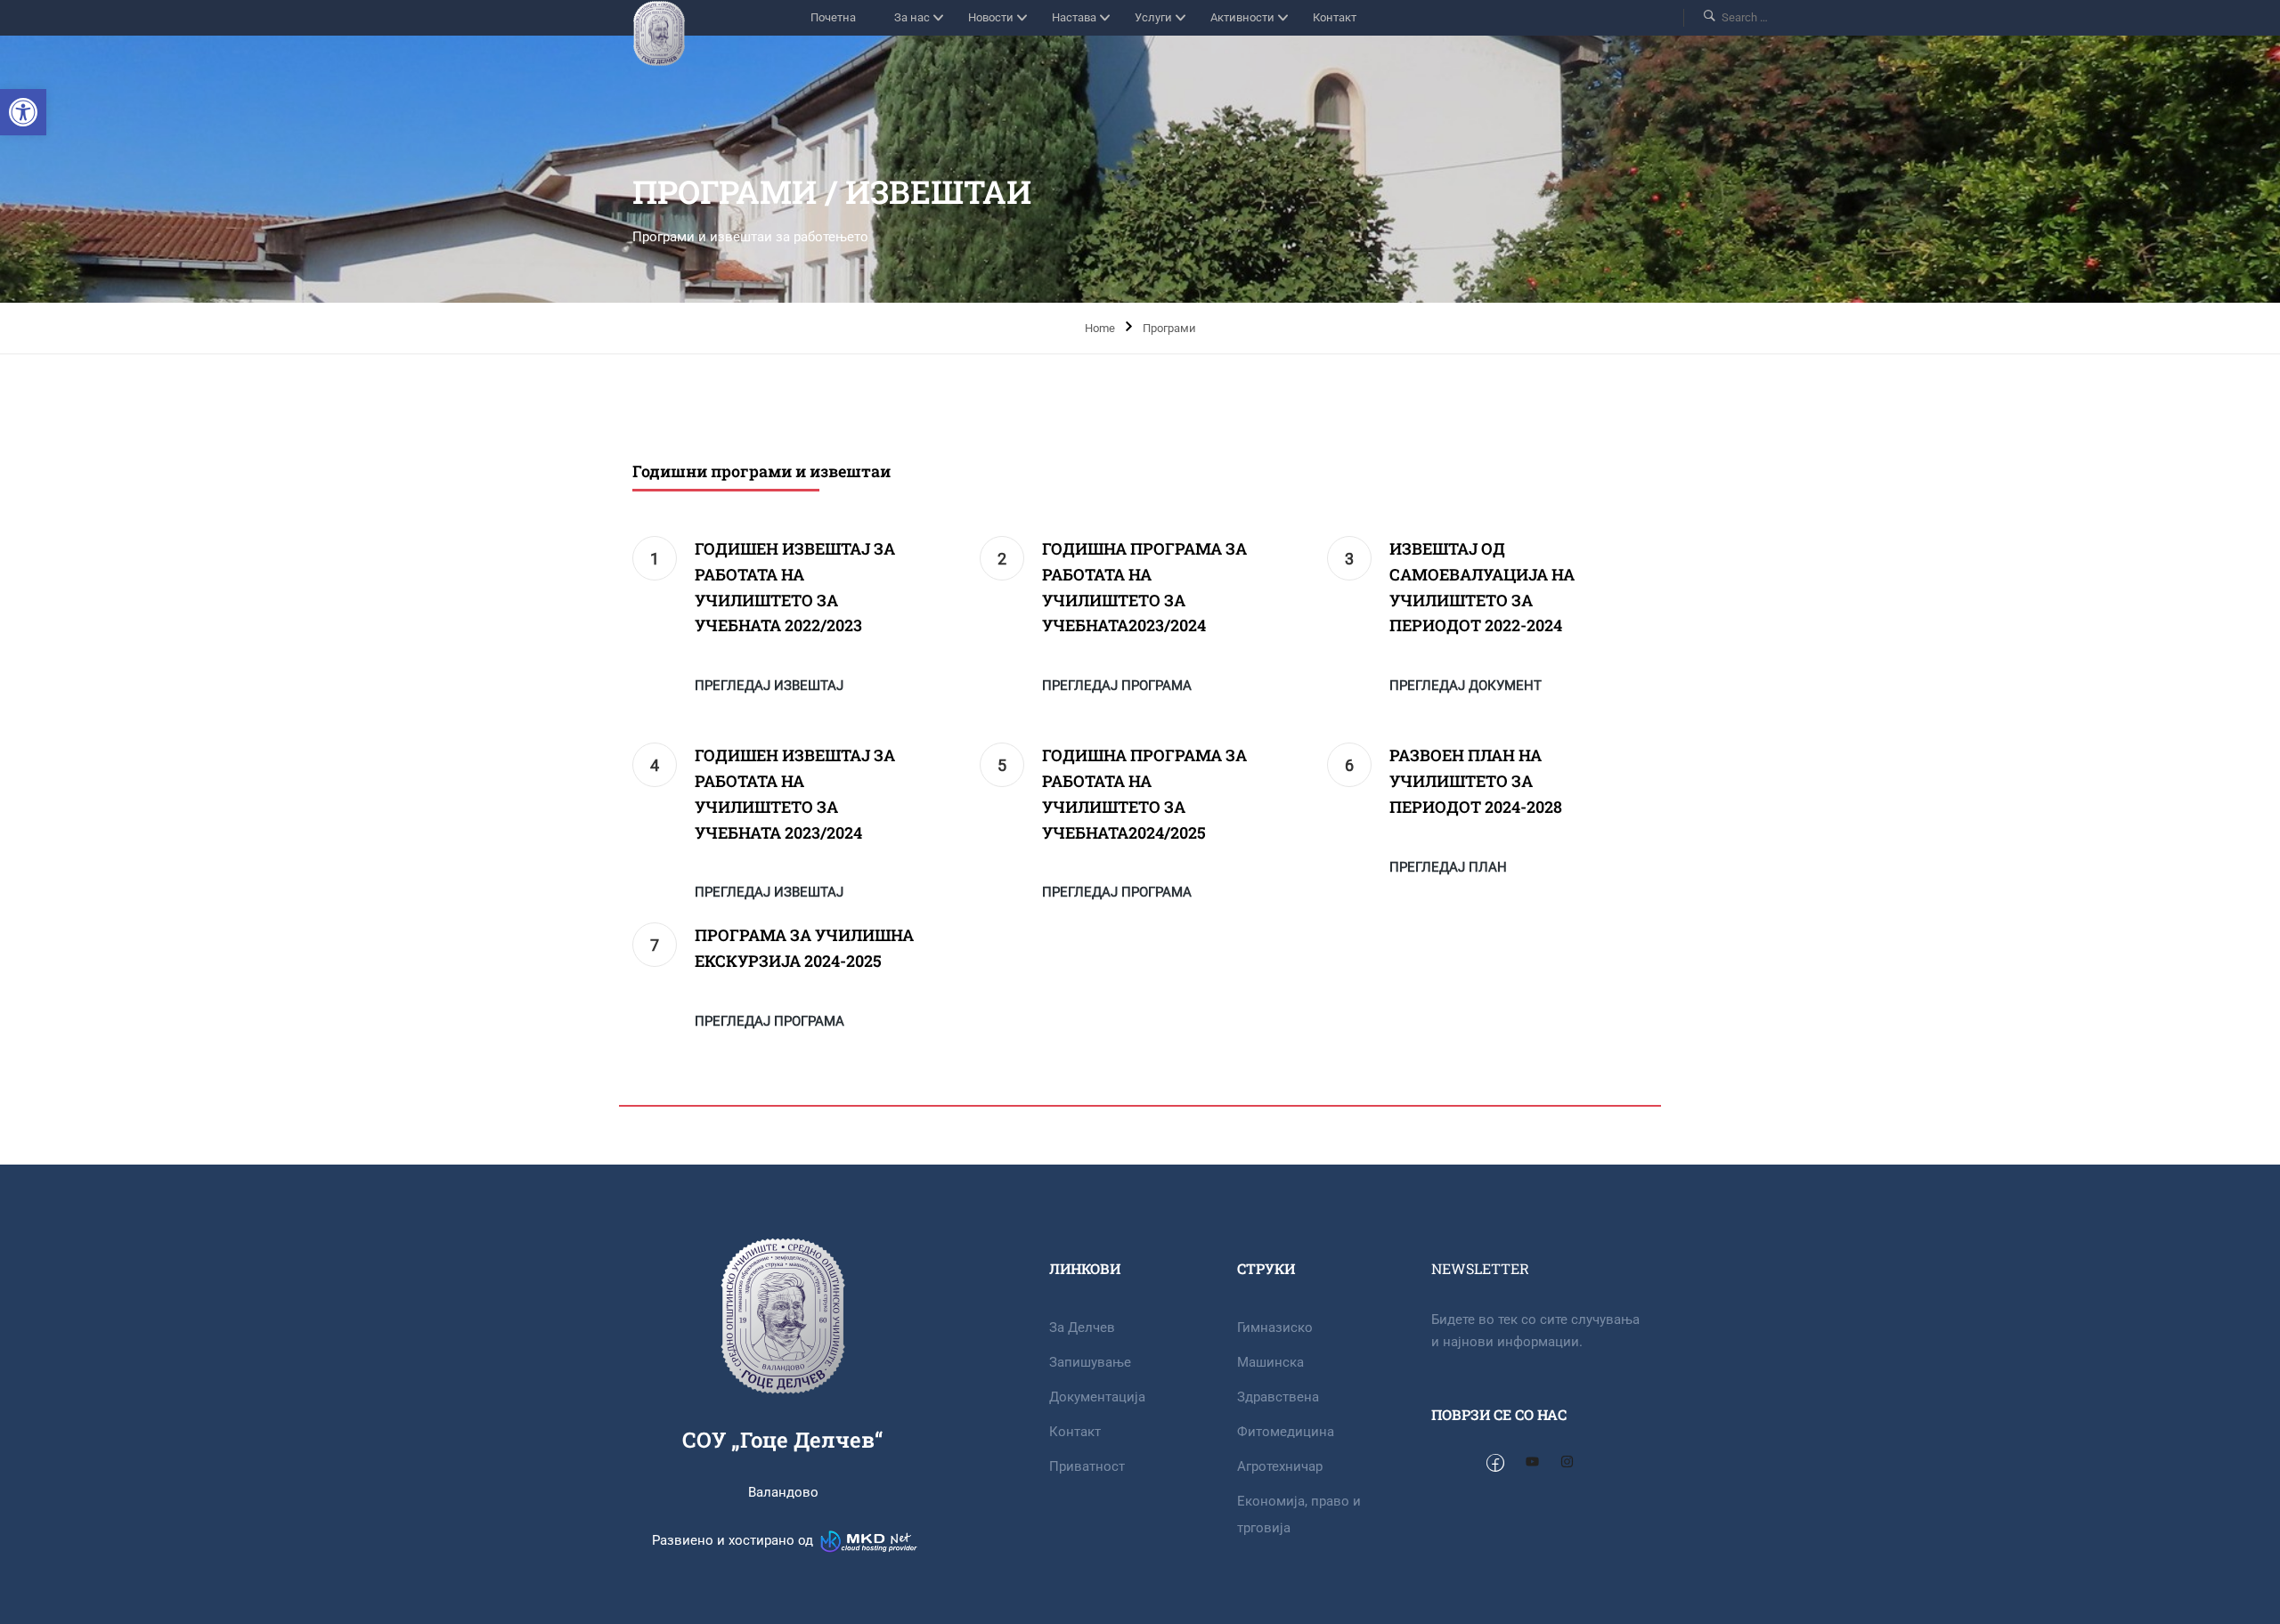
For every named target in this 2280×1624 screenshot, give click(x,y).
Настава (1074, 17)
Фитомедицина (1286, 1432)
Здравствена (1278, 1397)
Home (1100, 328)
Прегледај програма (1117, 686)
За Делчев (1082, 1328)
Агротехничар (1280, 1466)
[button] (23, 112)
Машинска (1270, 1362)
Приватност (1087, 1466)
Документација (1097, 1397)
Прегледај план (1448, 867)
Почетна (833, 17)
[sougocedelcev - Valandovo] (659, 33)
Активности (1242, 17)
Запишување (1090, 1362)
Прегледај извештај (769, 686)
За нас (912, 17)
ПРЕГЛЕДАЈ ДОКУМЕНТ (1466, 686)
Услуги (1153, 17)
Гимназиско (1275, 1328)
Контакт (1335, 17)
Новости (991, 17)
